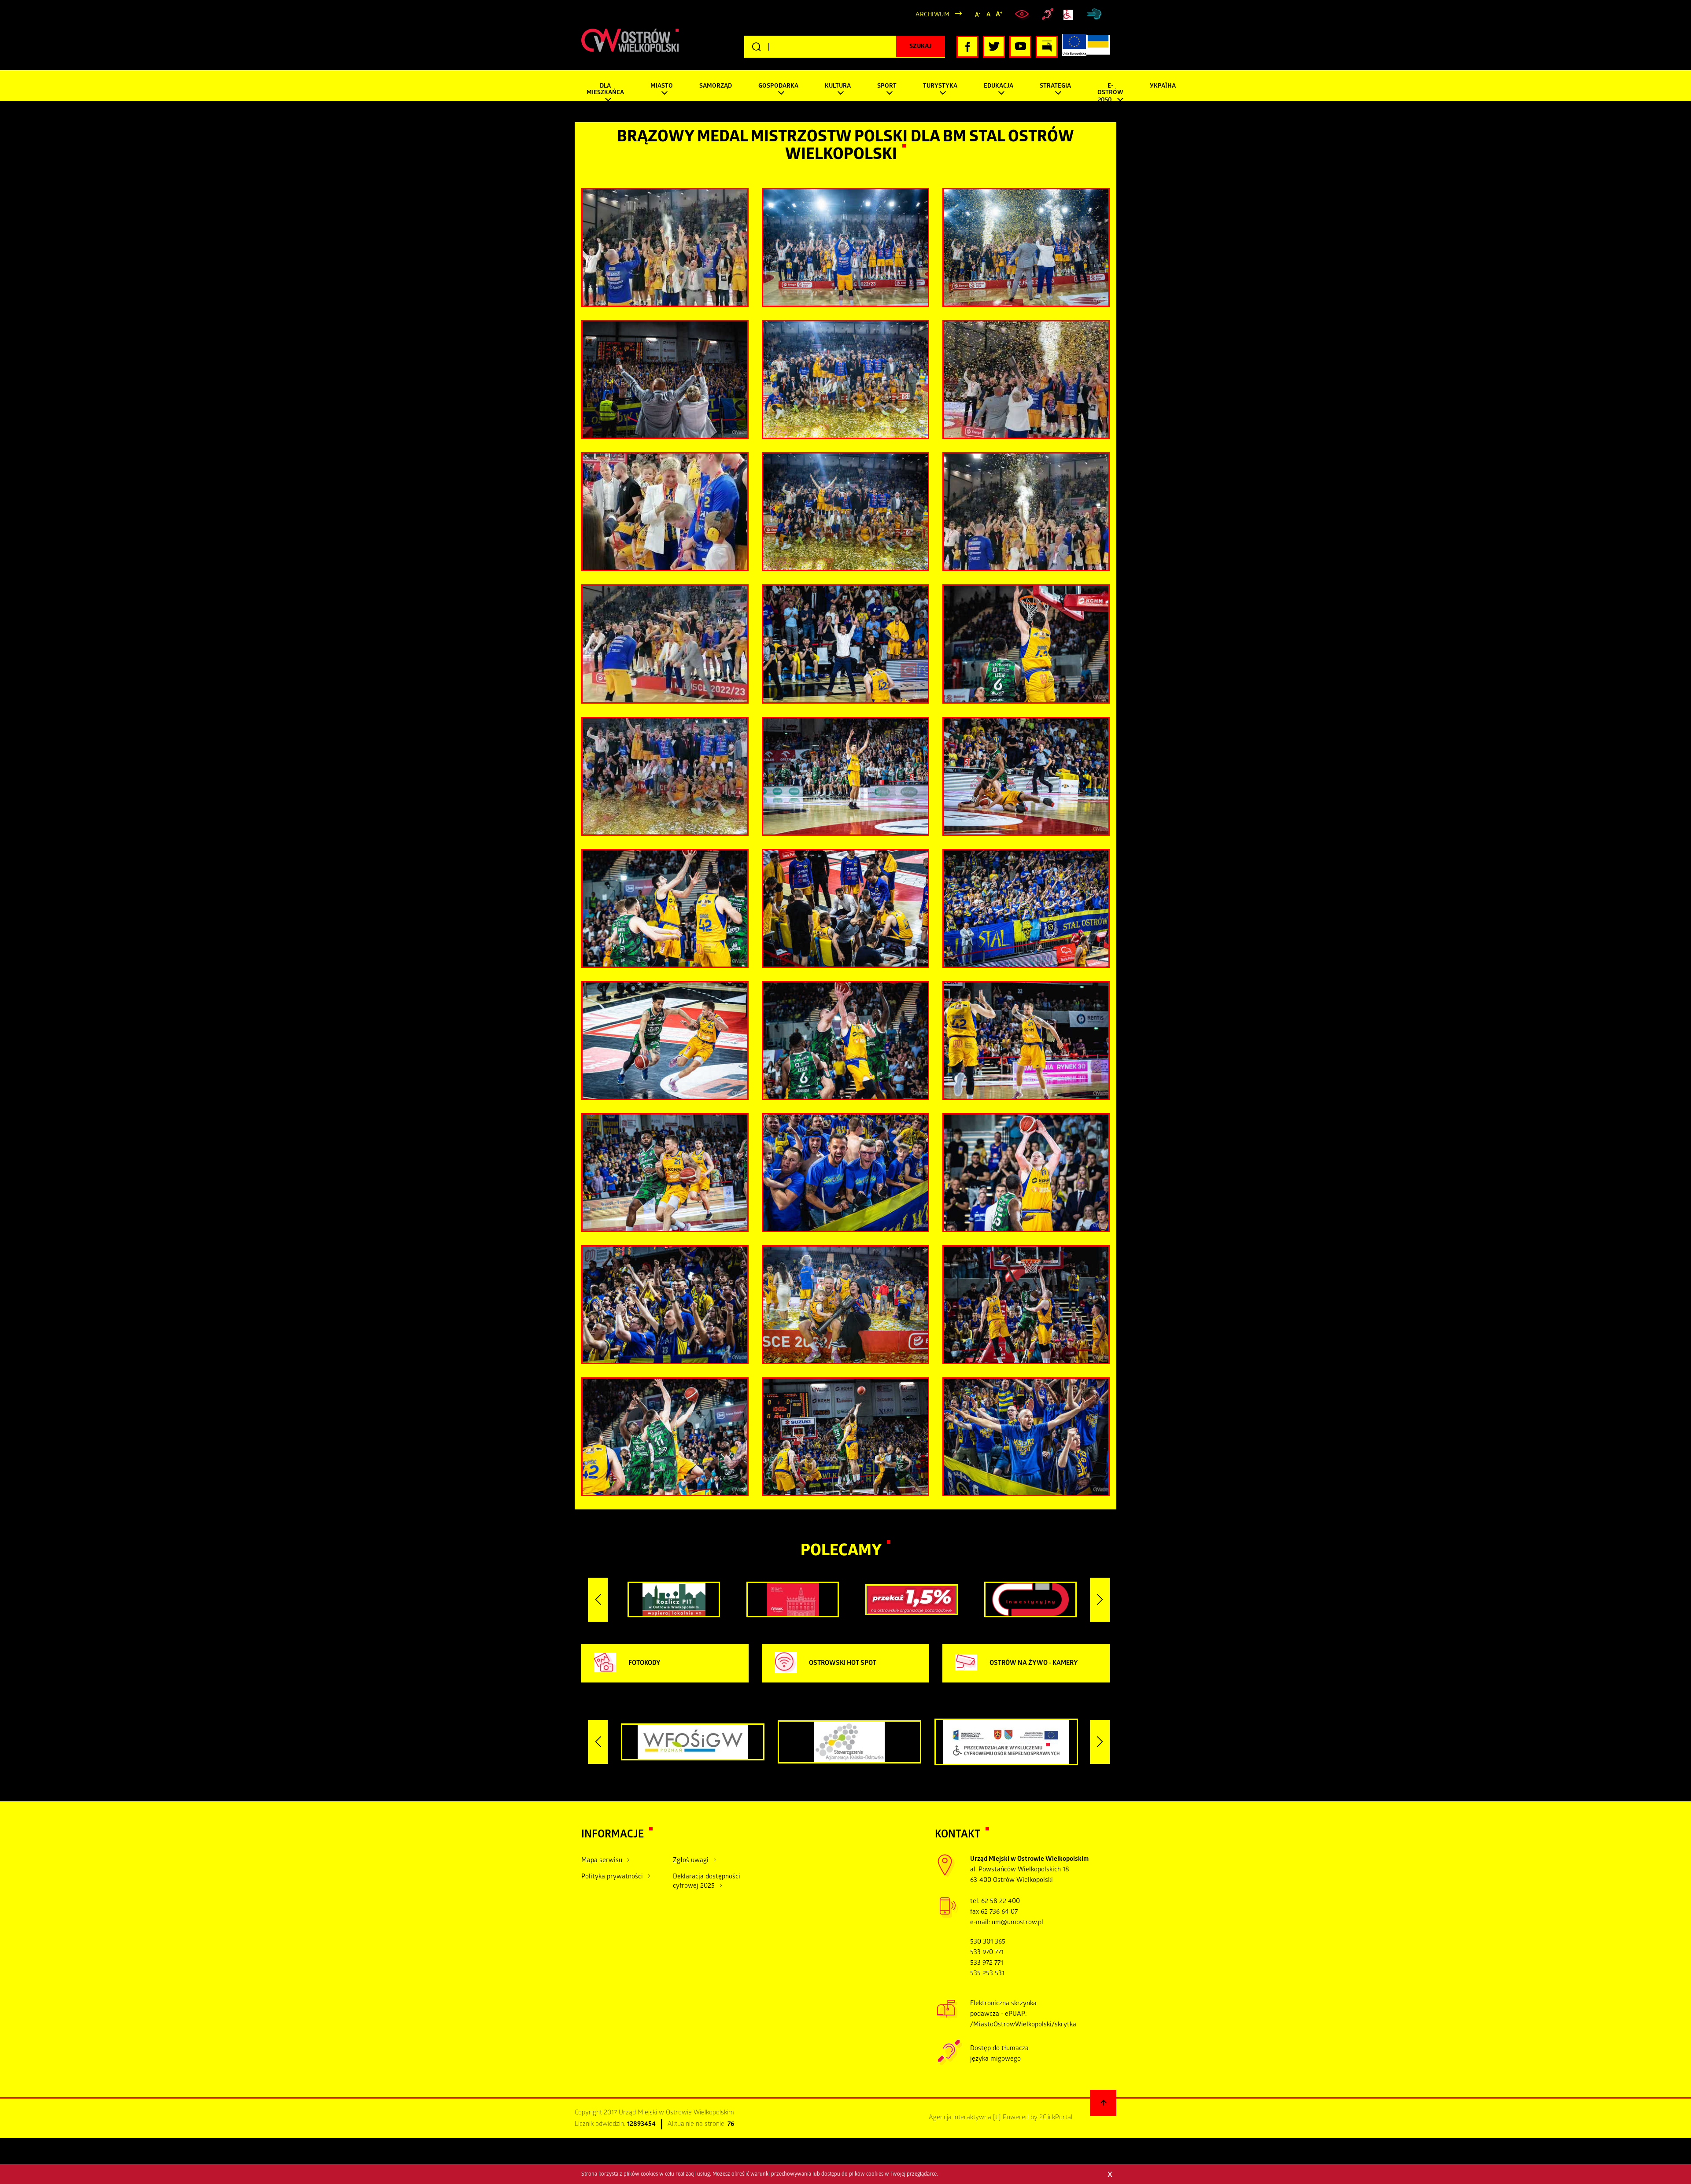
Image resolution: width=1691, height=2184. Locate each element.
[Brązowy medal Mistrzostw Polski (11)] (665, 1040)
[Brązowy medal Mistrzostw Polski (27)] (845, 512)
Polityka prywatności (612, 1877)
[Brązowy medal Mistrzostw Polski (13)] (1026, 1040)
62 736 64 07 (999, 1912)
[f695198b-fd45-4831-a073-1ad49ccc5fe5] (665, 776)
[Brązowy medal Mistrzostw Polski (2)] (1026, 644)
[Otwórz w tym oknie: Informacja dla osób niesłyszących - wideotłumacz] (950, 2064)
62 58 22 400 (1001, 1902)
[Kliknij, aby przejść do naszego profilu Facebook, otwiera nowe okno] (967, 47)
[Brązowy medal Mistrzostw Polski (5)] (665, 908)
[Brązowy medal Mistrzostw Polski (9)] (1026, 247)
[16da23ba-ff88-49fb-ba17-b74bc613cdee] (665, 512)
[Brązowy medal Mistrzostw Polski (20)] (1026, 1305)
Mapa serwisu (602, 1861)
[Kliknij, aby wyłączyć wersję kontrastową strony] (1023, 15)
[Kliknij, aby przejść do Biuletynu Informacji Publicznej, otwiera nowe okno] (1047, 47)
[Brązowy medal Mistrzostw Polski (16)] (845, 1173)
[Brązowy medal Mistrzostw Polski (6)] (845, 247)
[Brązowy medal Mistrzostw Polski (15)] (1026, 1173)
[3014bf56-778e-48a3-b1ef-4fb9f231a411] (1026, 380)
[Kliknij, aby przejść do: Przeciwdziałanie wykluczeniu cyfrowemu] (1070, 15)
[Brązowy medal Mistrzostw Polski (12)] (845, 1040)
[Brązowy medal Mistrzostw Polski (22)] (845, 1437)
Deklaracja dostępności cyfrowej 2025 (707, 1882)
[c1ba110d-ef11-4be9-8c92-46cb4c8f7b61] (665, 247)
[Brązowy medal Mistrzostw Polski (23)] (1026, 1437)
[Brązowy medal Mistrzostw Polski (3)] (1026, 776)
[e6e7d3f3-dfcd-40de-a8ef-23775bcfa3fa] (1026, 512)
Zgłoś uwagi (691, 1861)
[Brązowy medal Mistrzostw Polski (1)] (845, 644)
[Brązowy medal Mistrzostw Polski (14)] (665, 1173)
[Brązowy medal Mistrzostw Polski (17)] (665, 1305)
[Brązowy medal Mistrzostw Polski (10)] (1026, 908)
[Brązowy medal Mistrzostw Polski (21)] (665, 1437)
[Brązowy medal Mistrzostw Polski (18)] (845, 1305)
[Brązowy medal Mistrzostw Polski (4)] (845, 776)
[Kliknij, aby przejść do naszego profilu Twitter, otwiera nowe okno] (994, 47)
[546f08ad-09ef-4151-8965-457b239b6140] (665, 644)
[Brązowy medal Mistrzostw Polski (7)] (845, 908)
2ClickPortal (1056, 2118)
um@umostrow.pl (1017, 1923)
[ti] (997, 2118)
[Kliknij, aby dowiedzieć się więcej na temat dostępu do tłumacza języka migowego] (1048, 15)
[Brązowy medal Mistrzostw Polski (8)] (665, 380)
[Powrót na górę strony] (1103, 2103)
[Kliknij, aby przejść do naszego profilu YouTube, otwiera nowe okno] (1020, 47)
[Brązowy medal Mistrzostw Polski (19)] (845, 380)
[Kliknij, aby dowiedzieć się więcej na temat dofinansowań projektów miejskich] (1074, 47)
